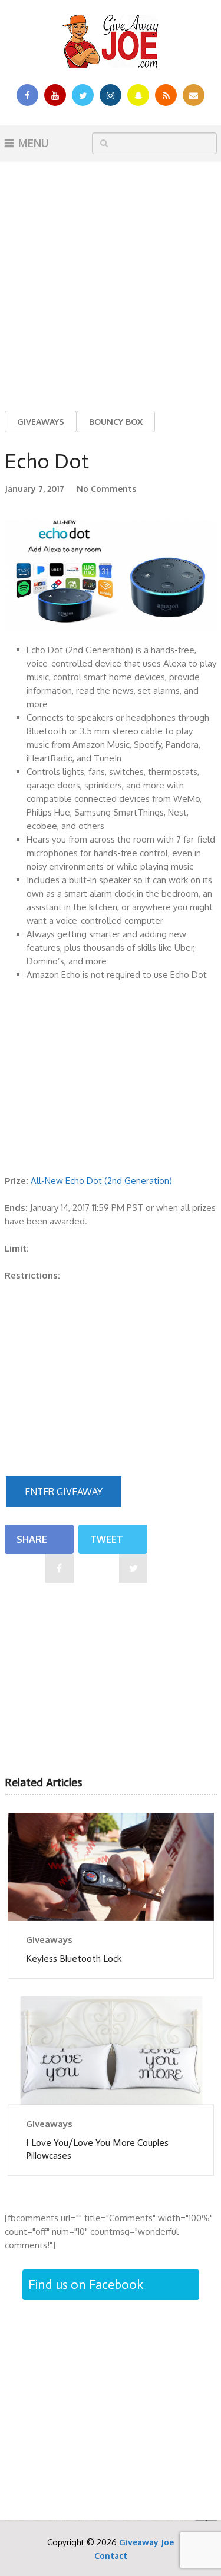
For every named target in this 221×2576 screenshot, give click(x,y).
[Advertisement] (111, 277)
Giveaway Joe (146, 2542)
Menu (34, 143)
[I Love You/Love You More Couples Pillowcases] (111, 2050)
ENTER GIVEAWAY (64, 1492)
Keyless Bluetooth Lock (74, 1958)
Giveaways (41, 422)
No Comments (106, 489)
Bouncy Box (116, 422)
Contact (111, 2556)
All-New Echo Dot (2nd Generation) (101, 1181)
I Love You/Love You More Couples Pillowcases (97, 2149)
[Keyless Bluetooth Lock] (111, 1867)
